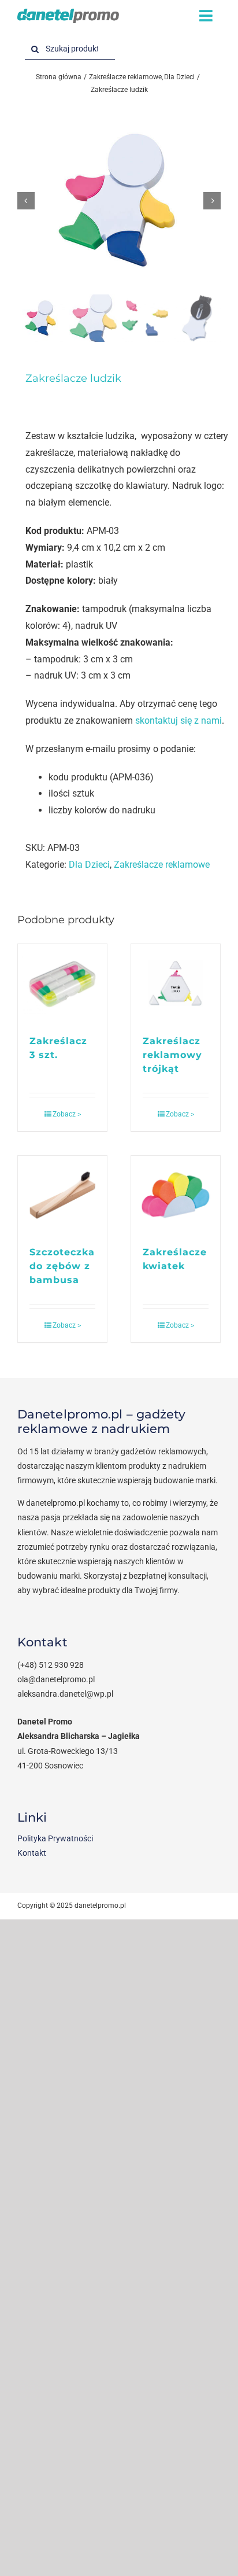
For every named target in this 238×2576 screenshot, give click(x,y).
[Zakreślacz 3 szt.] (62, 983)
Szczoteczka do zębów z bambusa (62, 1266)
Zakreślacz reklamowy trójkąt (172, 1055)
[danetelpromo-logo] (68, 13)
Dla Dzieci (89, 865)
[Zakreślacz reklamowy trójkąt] (176, 983)
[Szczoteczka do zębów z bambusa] (62, 1195)
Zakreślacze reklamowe (162, 865)
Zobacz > (67, 1114)
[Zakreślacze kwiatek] (176, 1195)
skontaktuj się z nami (178, 721)
